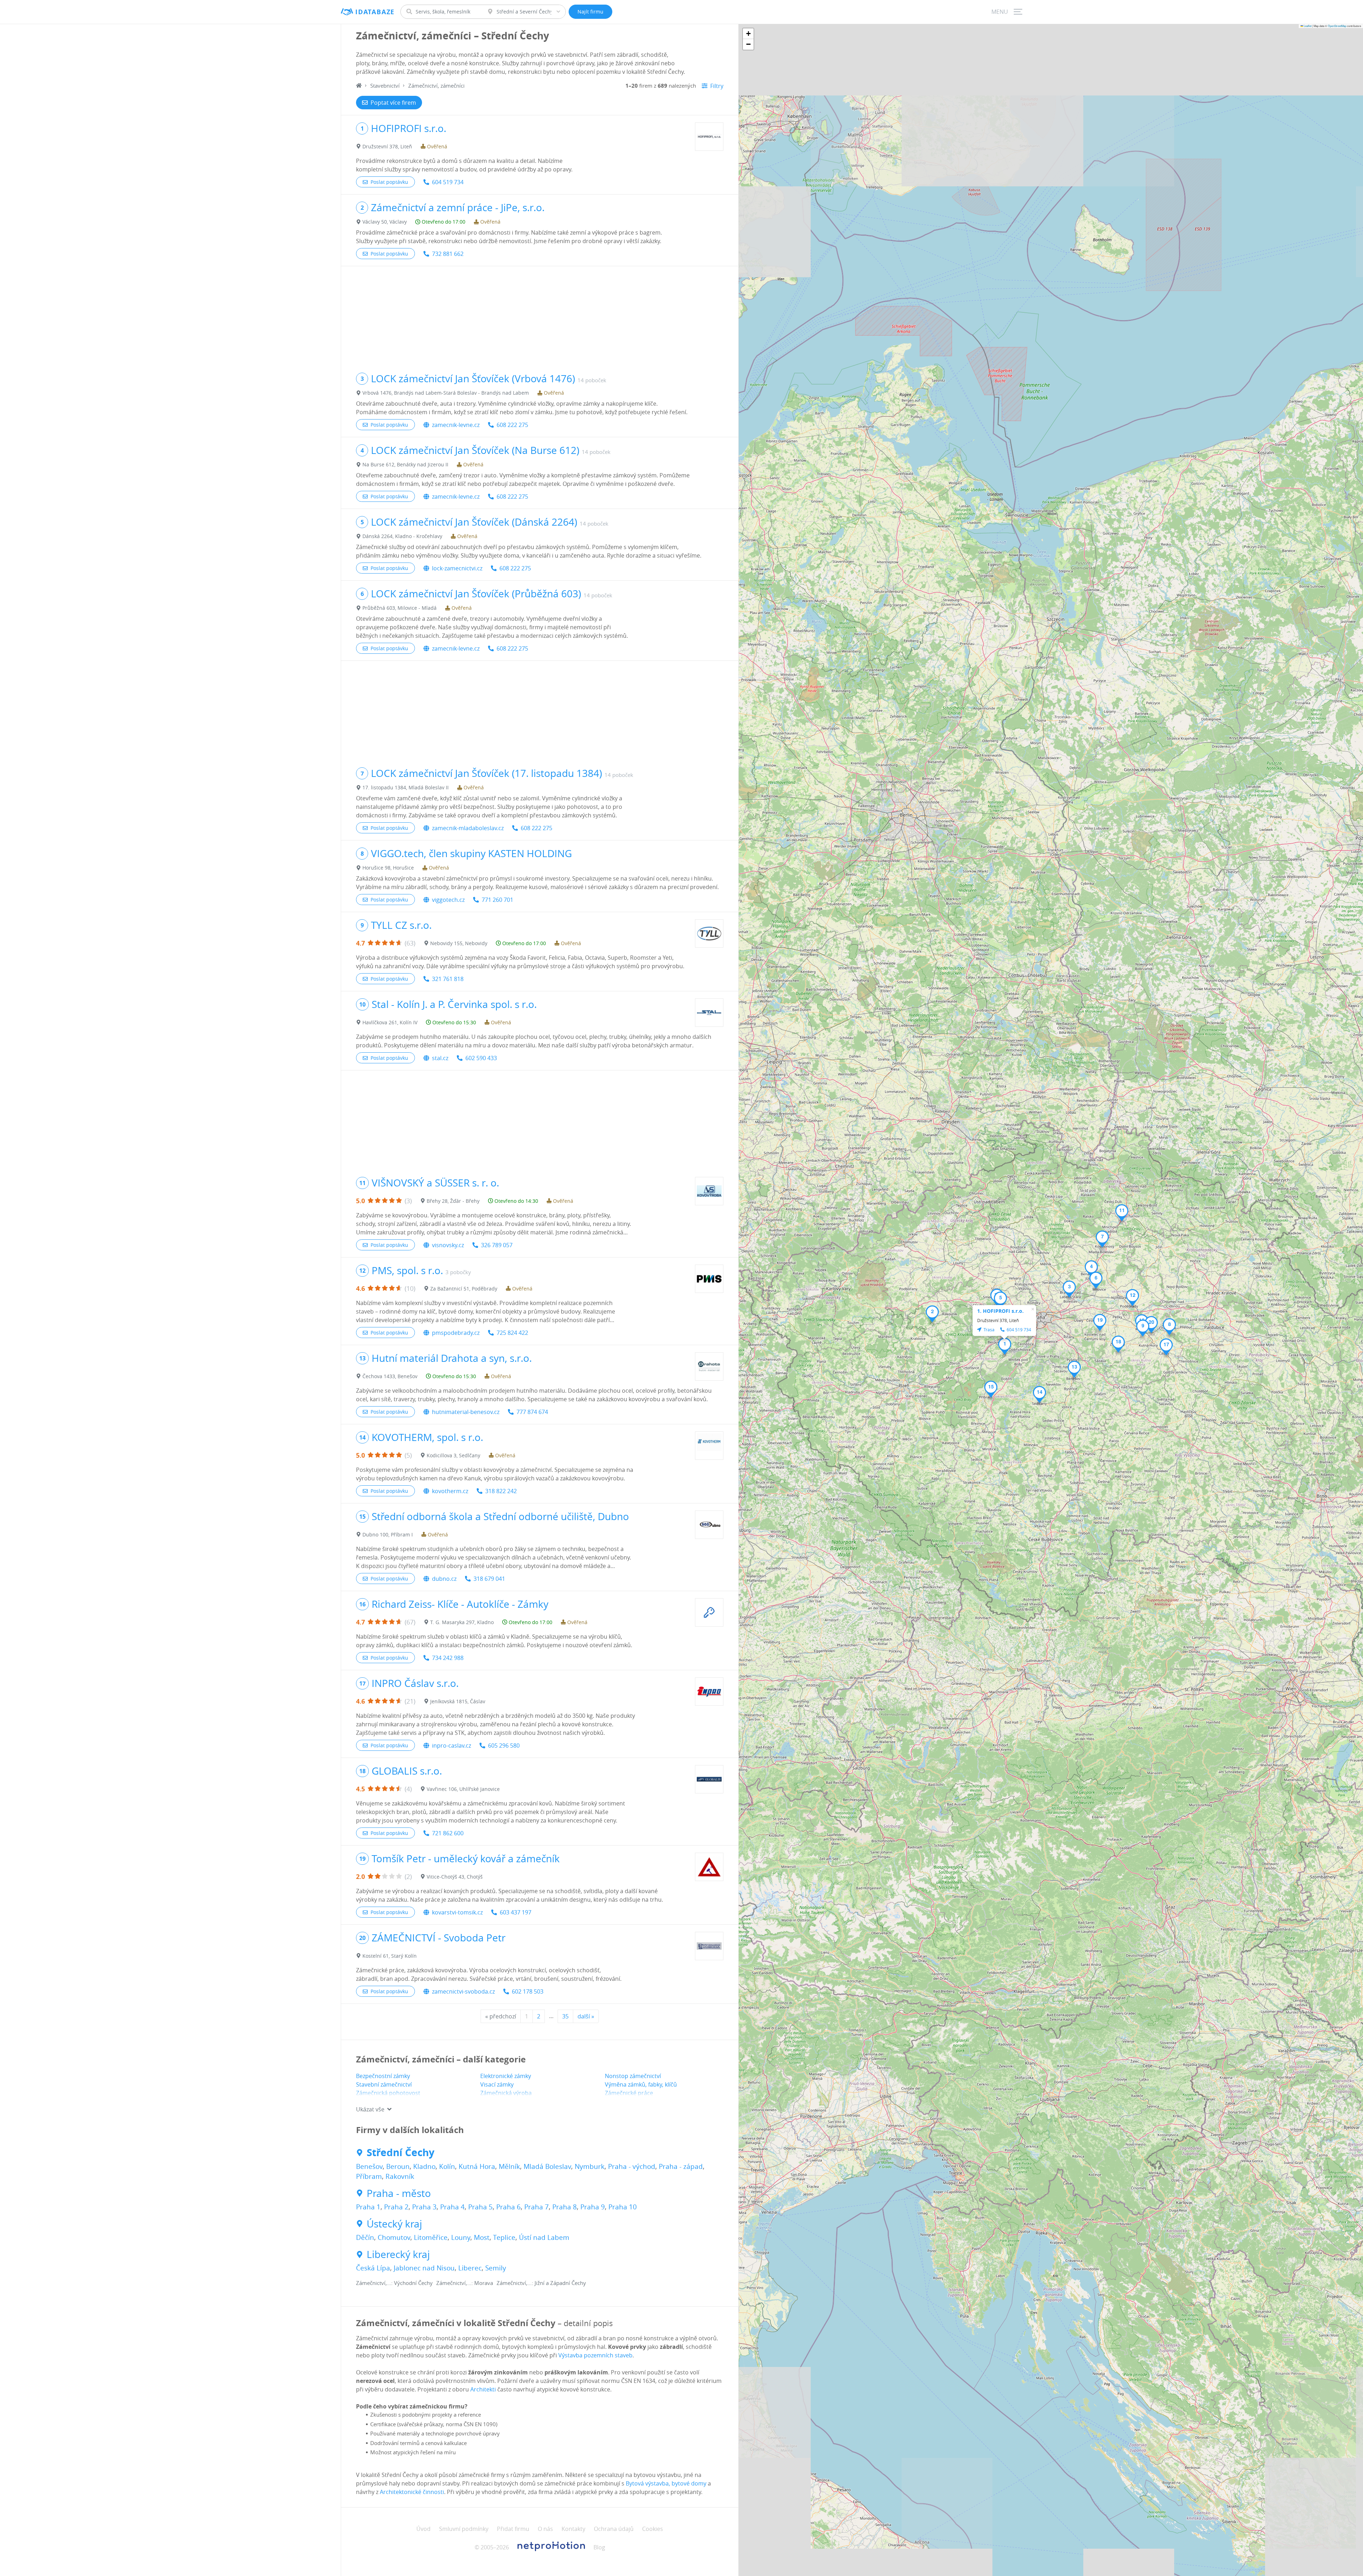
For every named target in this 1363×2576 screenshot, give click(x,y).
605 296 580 (504, 1745)
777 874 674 (532, 1412)
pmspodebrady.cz (456, 1333)
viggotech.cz (448, 900)
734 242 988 (448, 1658)
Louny (461, 2237)
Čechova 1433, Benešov (390, 1376)
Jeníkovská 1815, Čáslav (458, 1701)
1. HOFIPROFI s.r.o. (1000, 1311)
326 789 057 (497, 1245)
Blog (599, 2547)
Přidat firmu (513, 2529)
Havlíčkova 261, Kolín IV (390, 1022)
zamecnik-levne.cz (456, 425)
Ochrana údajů (614, 2529)
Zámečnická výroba (506, 2093)
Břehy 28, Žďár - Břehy (453, 1201)
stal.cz (440, 1058)
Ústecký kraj (394, 2224)
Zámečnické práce (629, 2093)
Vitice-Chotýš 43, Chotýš (455, 1877)
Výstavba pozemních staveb (595, 2355)
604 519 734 (448, 182)
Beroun (398, 2166)
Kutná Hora (477, 2166)
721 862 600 (448, 1833)
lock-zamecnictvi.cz (457, 568)
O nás (545, 2529)
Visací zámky (497, 2084)
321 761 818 (448, 979)
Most (482, 2237)
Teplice (504, 2237)
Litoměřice (431, 2237)
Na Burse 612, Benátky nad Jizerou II (405, 464)
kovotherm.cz (450, 1491)
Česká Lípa (373, 2268)
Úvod (423, 2529)
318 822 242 (501, 1491)
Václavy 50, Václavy (385, 222)
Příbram (369, 2176)
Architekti (483, 2389)
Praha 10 (623, 2207)
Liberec (470, 2268)
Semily (496, 2268)
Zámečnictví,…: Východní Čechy (394, 2283)
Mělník (509, 2166)
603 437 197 (516, 1912)
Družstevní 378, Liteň (387, 146)
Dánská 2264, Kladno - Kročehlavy (402, 536)
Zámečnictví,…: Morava (465, 2283)
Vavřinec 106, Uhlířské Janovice (463, 1789)
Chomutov (394, 2237)
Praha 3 (424, 2207)
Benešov (369, 2166)
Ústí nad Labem (544, 2237)
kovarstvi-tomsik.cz (457, 1912)
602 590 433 (481, 1058)
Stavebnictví (385, 86)
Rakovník (400, 2176)
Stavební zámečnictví (384, 2084)
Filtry (717, 86)
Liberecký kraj (398, 2254)
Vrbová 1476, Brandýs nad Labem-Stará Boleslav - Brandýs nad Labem (446, 393)
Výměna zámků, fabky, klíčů (641, 2084)
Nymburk (590, 2166)
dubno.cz (444, 1579)
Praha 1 (368, 2207)
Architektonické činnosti (412, 2492)
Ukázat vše (370, 2109)
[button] (1005, 1346)
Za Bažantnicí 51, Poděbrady (464, 1289)
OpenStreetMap (1337, 26)
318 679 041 (489, 1579)
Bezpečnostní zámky (383, 2076)
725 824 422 (512, 1333)
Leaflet (1307, 26)
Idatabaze (375, 12)
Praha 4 (452, 2207)
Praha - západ (681, 2166)
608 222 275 (512, 425)
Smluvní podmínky (464, 2529)
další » (586, 2016)
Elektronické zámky (506, 2076)
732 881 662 (448, 254)
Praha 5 (480, 2207)
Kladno (424, 2166)
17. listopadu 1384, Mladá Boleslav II (406, 787)
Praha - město (399, 2193)
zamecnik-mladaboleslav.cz (468, 828)
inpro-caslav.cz (451, 1745)
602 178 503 (528, 1991)
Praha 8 (565, 2207)
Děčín (365, 2237)
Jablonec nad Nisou (424, 2268)
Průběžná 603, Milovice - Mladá (399, 608)
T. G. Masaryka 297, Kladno (462, 1622)
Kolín (447, 2166)
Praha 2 (396, 2207)
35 (565, 2016)
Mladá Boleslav (547, 2166)
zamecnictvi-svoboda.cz (463, 1991)
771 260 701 (497, 900)
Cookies (653, 2529)
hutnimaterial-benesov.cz (466, 1412)
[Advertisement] (540, 316)
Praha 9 (593, 2207)
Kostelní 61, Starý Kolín (390, 1956)
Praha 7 (537, 2207)
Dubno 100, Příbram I (388, 1534)
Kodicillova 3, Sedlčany (453, 1455)
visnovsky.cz (448, 1245)
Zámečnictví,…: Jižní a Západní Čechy (541, 2283)
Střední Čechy (401, 2153)
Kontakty (573, 2529)
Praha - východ (632, 2166)
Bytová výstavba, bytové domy (666, 2483)
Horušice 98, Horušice (388, 868)
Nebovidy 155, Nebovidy (459, 943)
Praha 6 (508, 2207)
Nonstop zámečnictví (633, 2076)
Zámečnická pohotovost (388, 2093)
